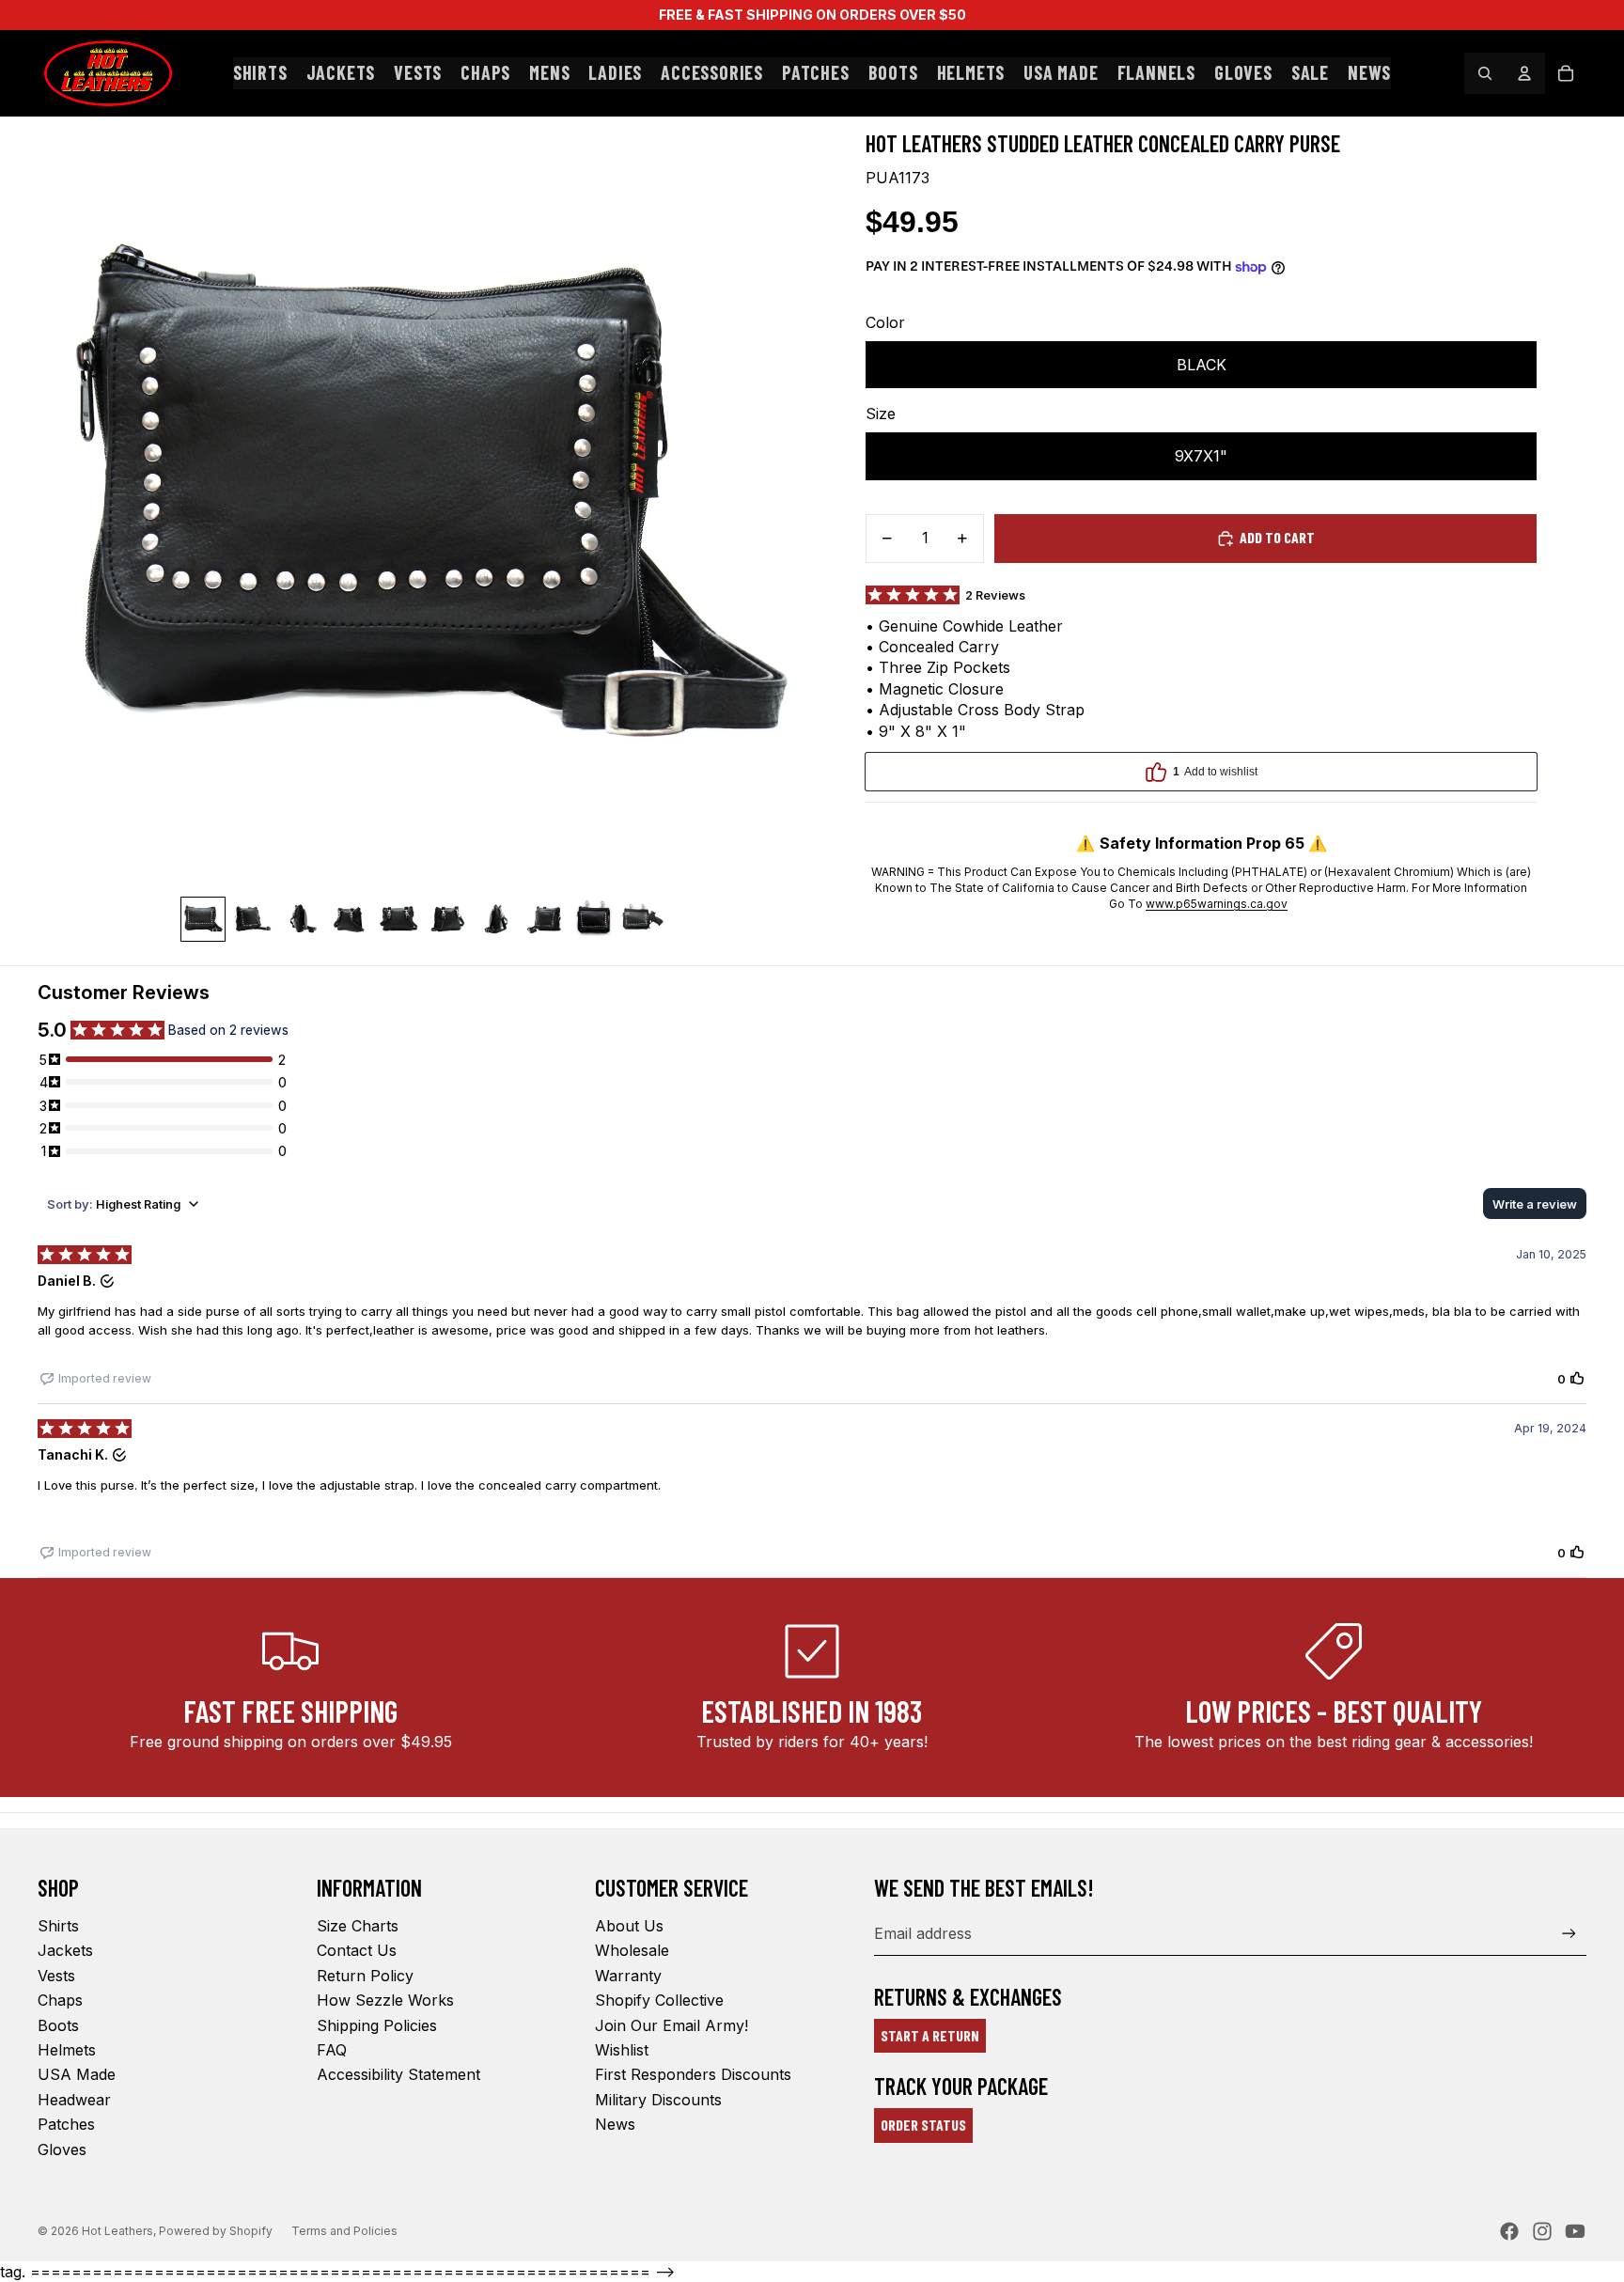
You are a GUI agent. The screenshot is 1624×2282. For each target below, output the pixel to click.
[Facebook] (1509, 2231)
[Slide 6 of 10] (447, 919)
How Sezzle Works (385, 2000)
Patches (66, 2124)
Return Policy (365, 1976)
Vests (56, 1976)
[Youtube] (1575, 2231)
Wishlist (622, 2050)
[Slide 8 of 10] (545, 919)
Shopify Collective (659, 2000)
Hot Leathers (117, 2231)
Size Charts (358, 1926)
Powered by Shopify (216, 2231)
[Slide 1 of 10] (203, 919)
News (615, 2124)
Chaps (60, 2000)
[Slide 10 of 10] (643, 919)
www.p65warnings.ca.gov (1217, 904)
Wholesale (632, 1950)
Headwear (74, 2100)
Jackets (65, 1950)
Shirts (58, 1926)
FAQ (332, 2050)
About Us (629, 1926)
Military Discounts (658, 2100)
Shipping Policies (377, 2025)
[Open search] (1485, 73)
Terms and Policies (344, 2231)
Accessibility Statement (398, 2074)
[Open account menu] (1524, 73)
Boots (58, 2025)
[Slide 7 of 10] (496, 919)
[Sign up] (1569, 1934)
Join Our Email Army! (671, 2025)
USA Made (77, 2074)
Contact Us (357, 1950)
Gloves (62, 2149)
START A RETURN (930, 2035)
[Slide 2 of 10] (252, 919)
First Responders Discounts (693, 2074)
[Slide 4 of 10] (350, 919)
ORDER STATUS (923, 2125)
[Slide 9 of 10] (594, 919)
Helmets (67, 2050)
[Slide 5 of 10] (398, 919)
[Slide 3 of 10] (301, 919)
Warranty (628, 1976)
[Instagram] (1542, 2231)
